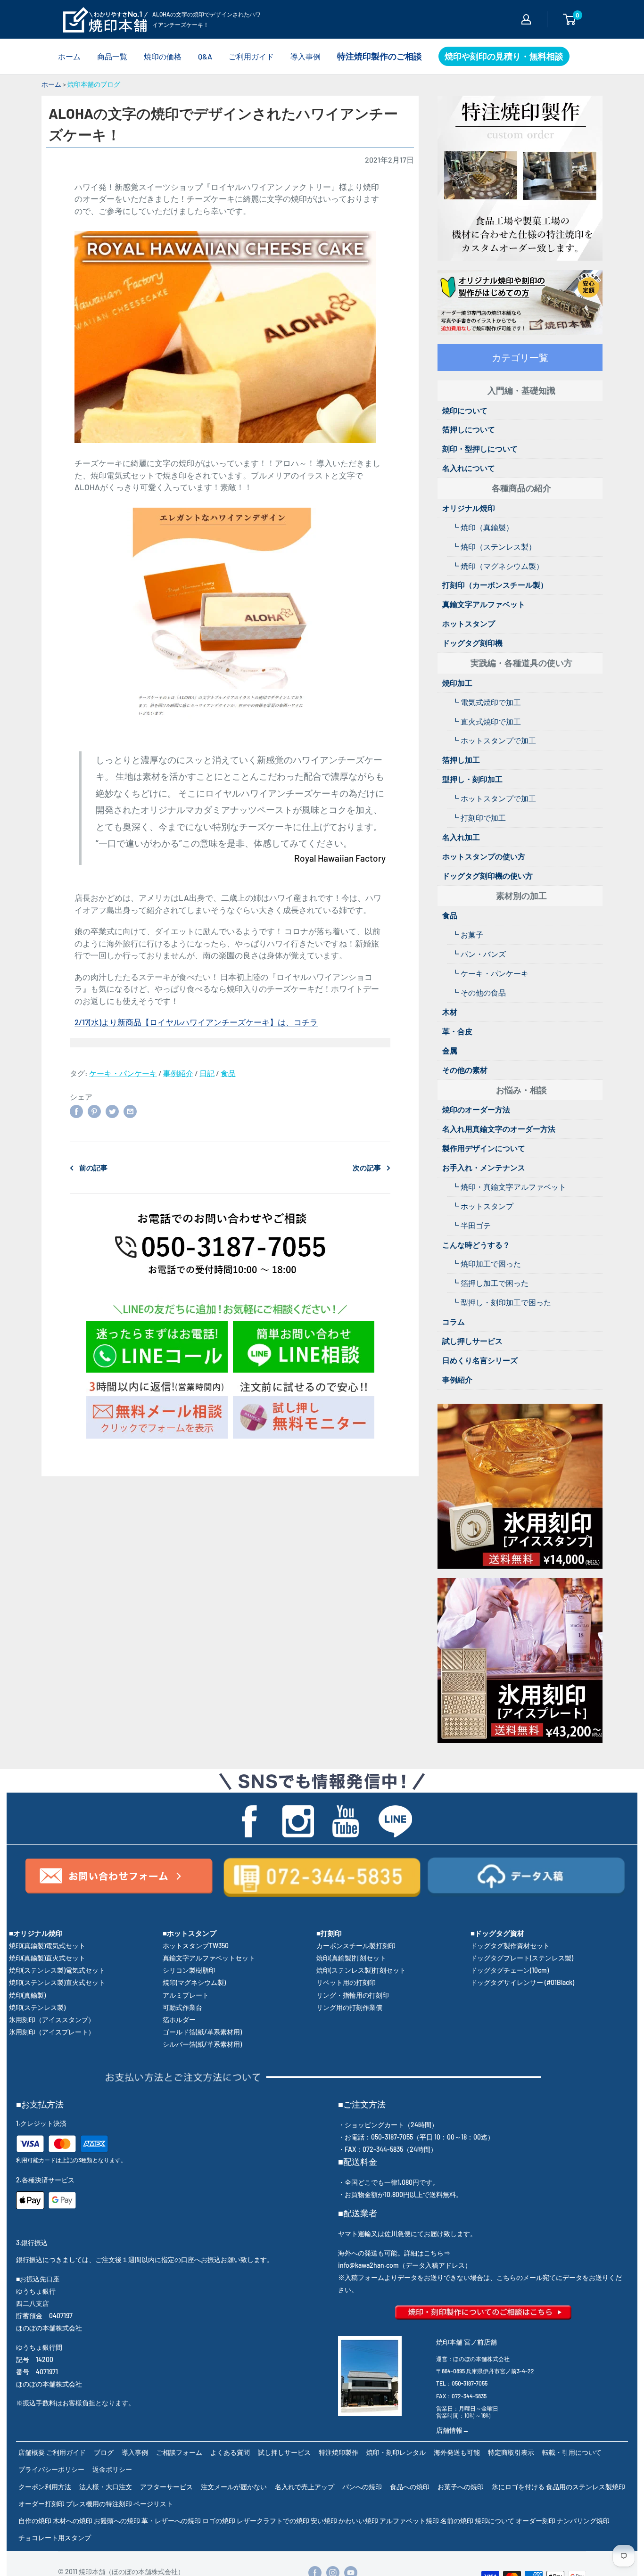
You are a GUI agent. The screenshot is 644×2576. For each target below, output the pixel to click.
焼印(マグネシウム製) (194, 1982)
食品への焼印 (410, 2487)
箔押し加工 (461, 760)
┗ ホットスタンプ (483, 1206)
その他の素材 (465, 1070)
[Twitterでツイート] (112, 1111)
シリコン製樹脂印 (189, 1970)
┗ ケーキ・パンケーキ (490, 973)
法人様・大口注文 (106, 2487)
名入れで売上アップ (305, 2487)
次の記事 (367, 1168)
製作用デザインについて (484, 1148)
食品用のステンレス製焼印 (586, 2487)
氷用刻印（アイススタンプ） (52, 2020)
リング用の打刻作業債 (349, 2007)
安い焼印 (324, 2521)
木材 (450, 1012)
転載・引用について (572, 2452)
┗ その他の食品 (479, 992)
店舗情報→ (453, 2430)
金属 (450, 1050)
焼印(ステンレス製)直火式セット (57, 1982)
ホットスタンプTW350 (196, 1946)
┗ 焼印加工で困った (486, 1263)
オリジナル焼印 (469, 508)
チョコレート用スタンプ (55, 2538)
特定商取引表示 (511, 2452)
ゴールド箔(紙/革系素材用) (202, 2032)
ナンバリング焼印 (583, 2521)
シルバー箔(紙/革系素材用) (202, 2044)
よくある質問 (230, 2452)
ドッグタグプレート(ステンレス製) (522, 1958)
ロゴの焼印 (219, 2521)
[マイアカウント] (526, 19)
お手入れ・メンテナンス (484, 1167)
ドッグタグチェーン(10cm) (510, 1970)
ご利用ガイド (251, 56)
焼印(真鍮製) (27, 1995)
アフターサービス (166, 2487)
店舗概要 (32, 2452)
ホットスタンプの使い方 (484, 856)
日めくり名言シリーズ (480, 1360)
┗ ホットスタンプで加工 (494, 740)
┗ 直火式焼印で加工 (486, 721)
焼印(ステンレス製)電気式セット (57, 1970)
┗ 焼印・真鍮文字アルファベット (509, 1187)
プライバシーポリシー (51, 2469)
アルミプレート (186, 1995)
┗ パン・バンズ (479, 954)
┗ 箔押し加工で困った (490, 1283)
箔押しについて (469, 429)
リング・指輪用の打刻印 (353, 1995)
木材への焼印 (73, 2521)
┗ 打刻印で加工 (479, 818)
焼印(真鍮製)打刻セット (351, 1958)
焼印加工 (457, 683)
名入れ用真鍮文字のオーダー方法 (499, 1129)
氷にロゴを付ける (518, 2487)
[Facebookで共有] (76, 1111)
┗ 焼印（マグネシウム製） (498, 566)
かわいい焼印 (358, 2521)
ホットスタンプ (469, 623)
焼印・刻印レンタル (396, 2452)
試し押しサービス (472, 1341)
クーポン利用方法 (45, 2487)
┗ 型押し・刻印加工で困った (501, 1302)
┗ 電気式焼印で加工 (486, 702)
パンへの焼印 (362, 2487)
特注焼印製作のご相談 (380, 56)
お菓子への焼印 (461, 2487)
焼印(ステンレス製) (37, 2007)
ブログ (104, 2452)
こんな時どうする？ (476, 1245)
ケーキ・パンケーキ (123, 1073)
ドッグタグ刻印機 (472, 643)
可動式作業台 (182, 2007)
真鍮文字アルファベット (484, 604)
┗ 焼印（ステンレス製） (494, 547)
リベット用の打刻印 (346, 1982)
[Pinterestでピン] (94, 1111)
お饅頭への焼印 (117, 2521)
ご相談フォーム (179, 2452)
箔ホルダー (179, 2020)
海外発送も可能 (457, 2452)
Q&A (205, 56)
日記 (207, 1073)
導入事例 (305, 56)
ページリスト (153, 2504)
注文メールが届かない (234, 2487)
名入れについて (469, 468)
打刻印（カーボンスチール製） (495, 585)
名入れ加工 (461, 837)
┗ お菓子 (467, 934)
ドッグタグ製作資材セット (510, 1946)
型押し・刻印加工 (472, 779)
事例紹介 (178, 1073)
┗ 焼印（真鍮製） (483, 527)
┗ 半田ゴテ (471, 1225)
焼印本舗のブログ (94, 84)
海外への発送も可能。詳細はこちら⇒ (394, 2253)
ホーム (69, 56)
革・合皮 (457, 1031)
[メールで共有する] (130, 1111)
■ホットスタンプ (190, 1933)
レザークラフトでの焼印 (273, 2521)
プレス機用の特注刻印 (99, 2504)
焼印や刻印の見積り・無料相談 (504, 56)
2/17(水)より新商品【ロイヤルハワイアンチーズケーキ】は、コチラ (196, 1022)
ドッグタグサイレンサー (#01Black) (522, 1982)
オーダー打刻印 (41, 2504)
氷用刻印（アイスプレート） (52, 2032)
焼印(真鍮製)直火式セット (47, 1958)
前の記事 (93, 1168)
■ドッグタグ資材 (497, 1933)
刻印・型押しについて (480, 449)
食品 (228, 1073)
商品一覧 (112, 56)
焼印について (465, 410)
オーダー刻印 (536, 2521)
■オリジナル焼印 (36, 1933)
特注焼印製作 (339, 2452)
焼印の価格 (163, 56)
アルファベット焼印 (409, 2521)
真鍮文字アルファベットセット (209, 1958)
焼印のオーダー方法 (476, 1109)
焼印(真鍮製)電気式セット (47, 1946)
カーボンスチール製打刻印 (356, 1946)
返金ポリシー (112, 2469)
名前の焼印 (457, 2521)
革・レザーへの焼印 (171, 2521)
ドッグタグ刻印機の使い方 (487, 876)
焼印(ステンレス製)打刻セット (361, 1970)
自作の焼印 (35, 2521)
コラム (454, 1321)
